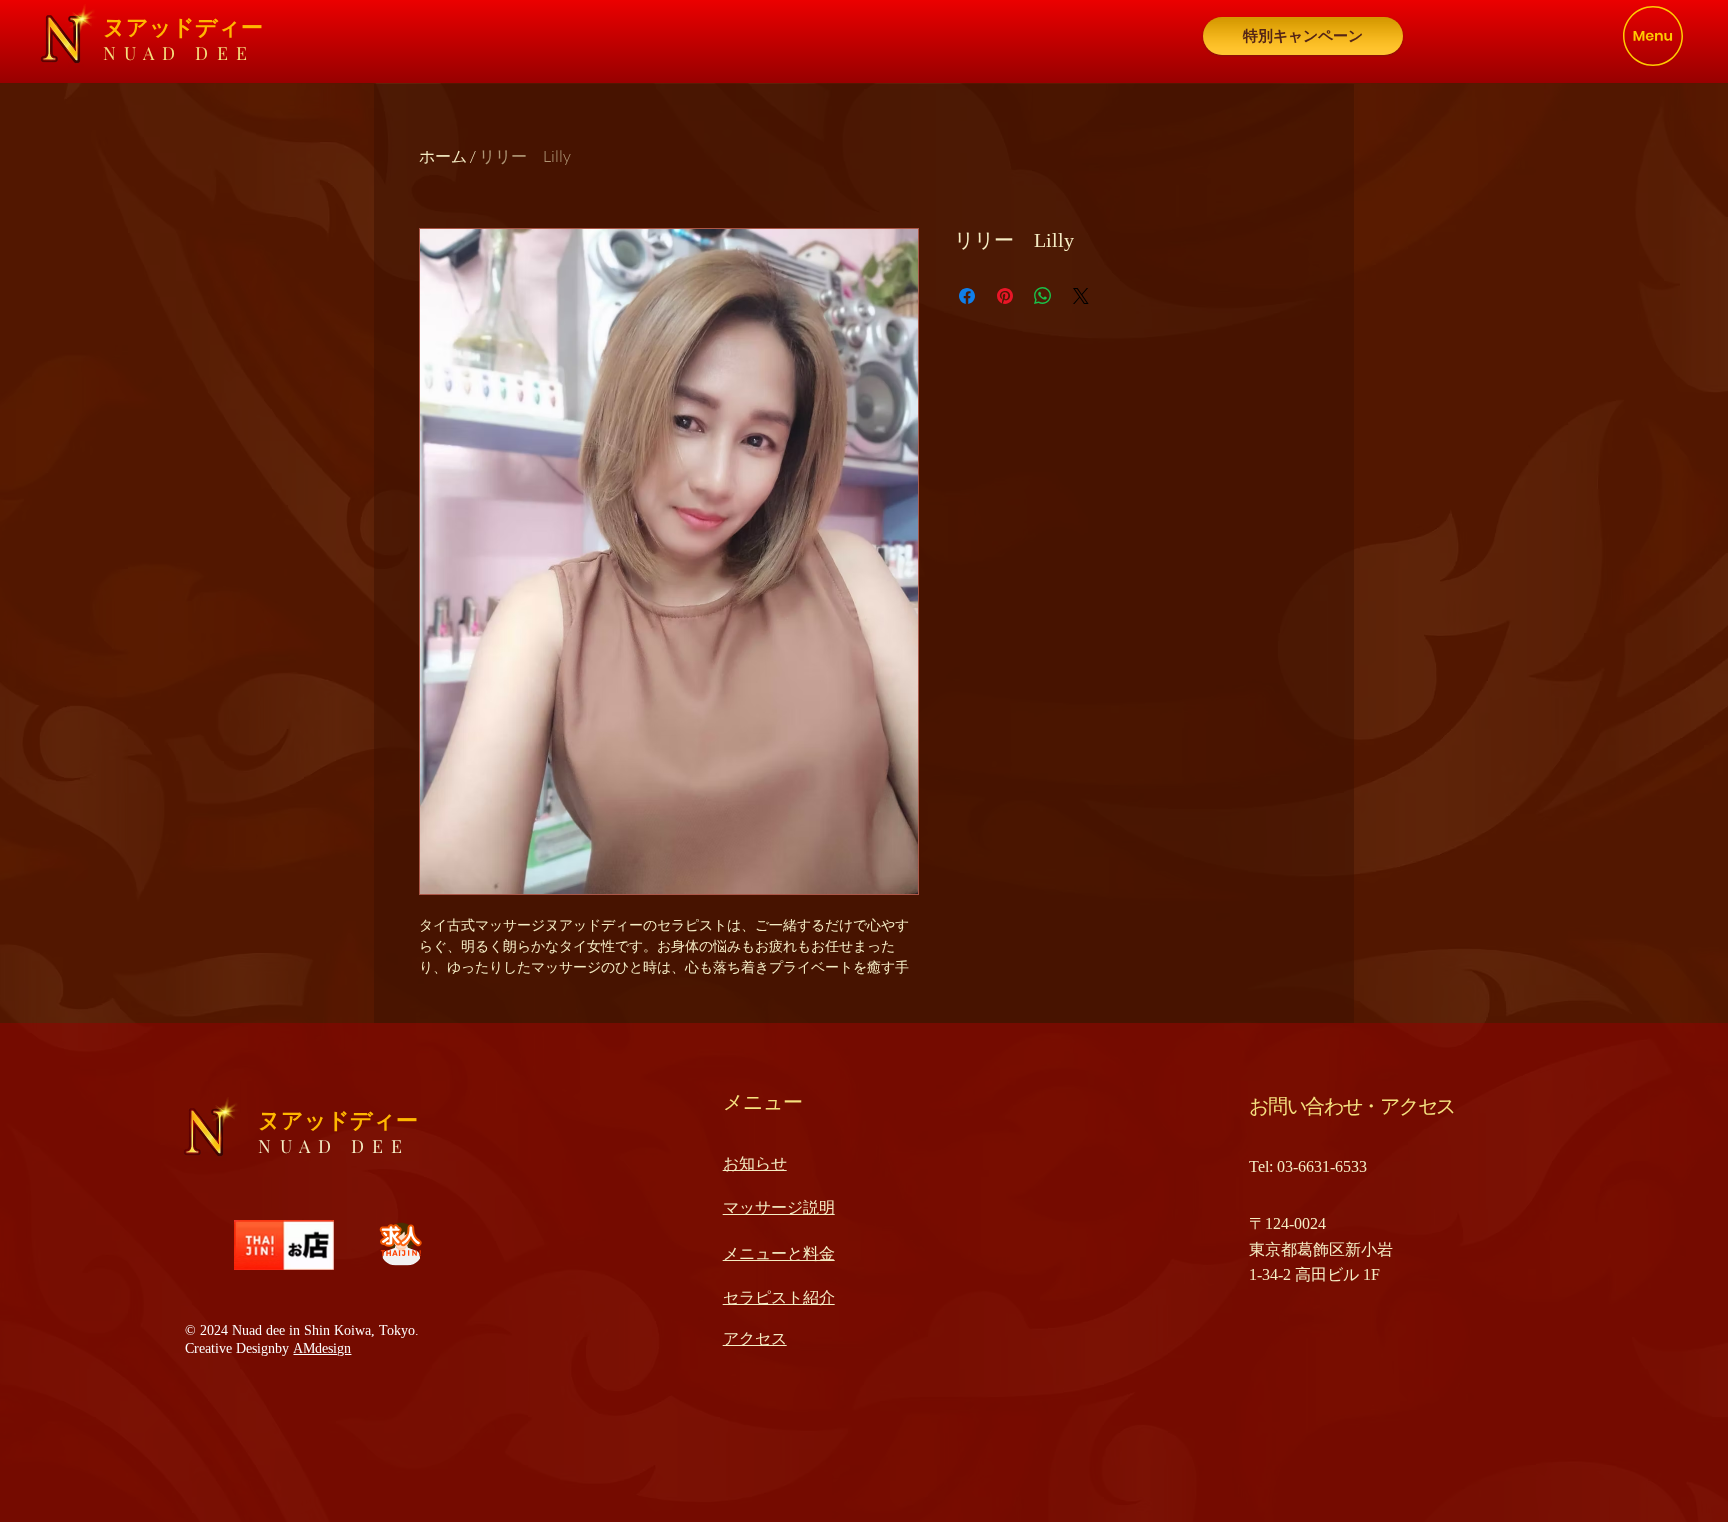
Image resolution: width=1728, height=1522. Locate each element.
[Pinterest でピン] (1005, 296)
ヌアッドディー (183, 27)
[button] (1653, 36)
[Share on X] (1081, 296)
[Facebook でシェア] (967, 296)
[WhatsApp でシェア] (1043, 296)
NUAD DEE (179, 53)
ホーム (443, 156)
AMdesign (322, 1348)
